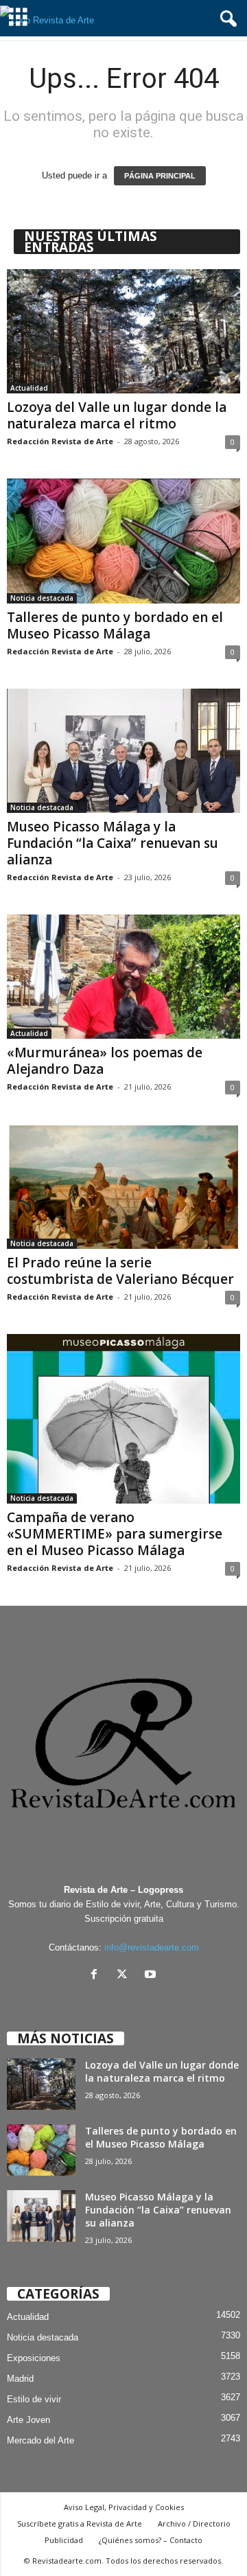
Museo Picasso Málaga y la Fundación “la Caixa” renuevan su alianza (113, 843)
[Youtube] (152, 1976)
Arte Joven (28, 2420)
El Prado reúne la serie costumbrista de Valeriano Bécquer (120, 1271)
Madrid (20, 2379)
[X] (125, 1976)
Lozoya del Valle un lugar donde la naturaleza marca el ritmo (117, 415)
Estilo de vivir (34, 2399)
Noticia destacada (42, 598)
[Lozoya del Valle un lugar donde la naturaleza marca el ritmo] (123, 331)
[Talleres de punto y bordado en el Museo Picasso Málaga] (123, 541)
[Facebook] (97, 1976)
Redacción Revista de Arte (60, 441)
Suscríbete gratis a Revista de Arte (80, 2523)
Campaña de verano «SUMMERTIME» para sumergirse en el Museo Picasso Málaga (115, 1534)
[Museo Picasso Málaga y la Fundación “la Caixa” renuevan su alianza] (123, 751)
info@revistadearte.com (152, 1947)
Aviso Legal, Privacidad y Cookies (124, 2507)
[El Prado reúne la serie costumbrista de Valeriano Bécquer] (123, 1186)
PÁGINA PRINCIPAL (160, 176)
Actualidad (29, 388)
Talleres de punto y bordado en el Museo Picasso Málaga (115, 625)
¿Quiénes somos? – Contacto (151, 2540)
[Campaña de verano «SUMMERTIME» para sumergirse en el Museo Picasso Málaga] (123, 1419)
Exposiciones (34, 2358)
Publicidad (64, 2540)
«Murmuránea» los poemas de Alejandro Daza (105, 1061)
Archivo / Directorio (194, 2523)
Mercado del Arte (40, 2440)
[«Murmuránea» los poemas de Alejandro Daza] (123, 977)
